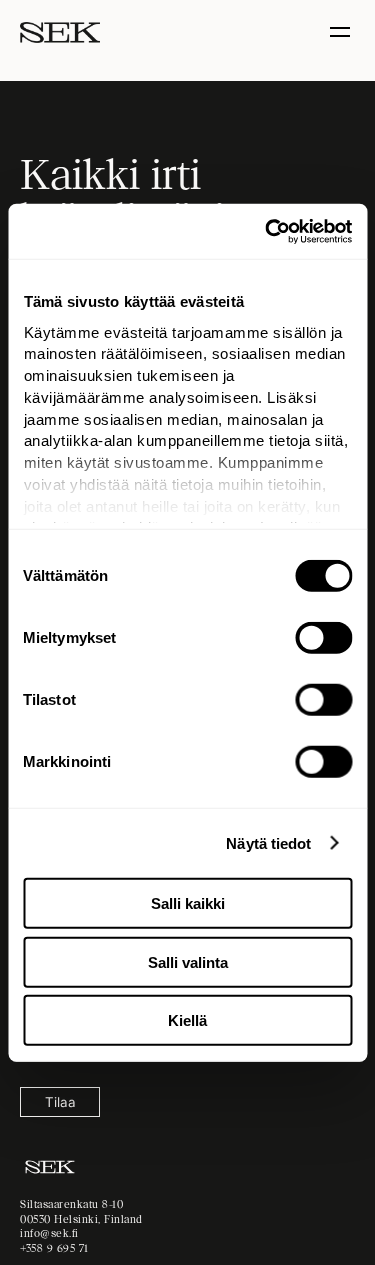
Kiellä (187, 1020)
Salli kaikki (188, 903)
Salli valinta (188, 961)
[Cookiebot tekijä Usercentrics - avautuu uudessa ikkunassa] (267, 231)
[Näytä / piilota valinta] (342, 32)
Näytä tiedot (268, 842)
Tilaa (60, 1102)
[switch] (323, 638)
